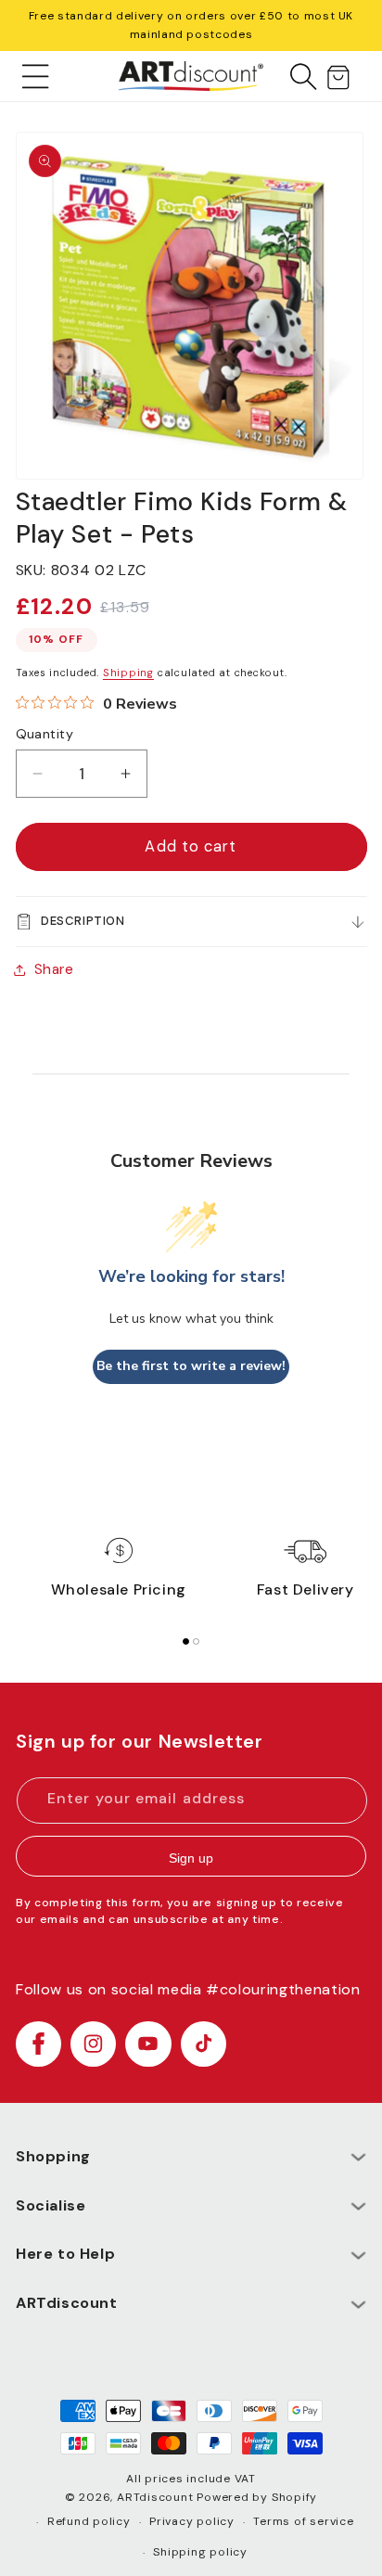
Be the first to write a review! (191, 1366)
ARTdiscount (157, 2497)
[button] (36, 76)
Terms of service (303, 2521)
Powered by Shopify (257, 2497)
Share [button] (54, 969)
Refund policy (89, 2521)
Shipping (128, 673)
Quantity (45, 734)
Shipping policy (200, 2552)
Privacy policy (192, 2521)
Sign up (191, 1858)
